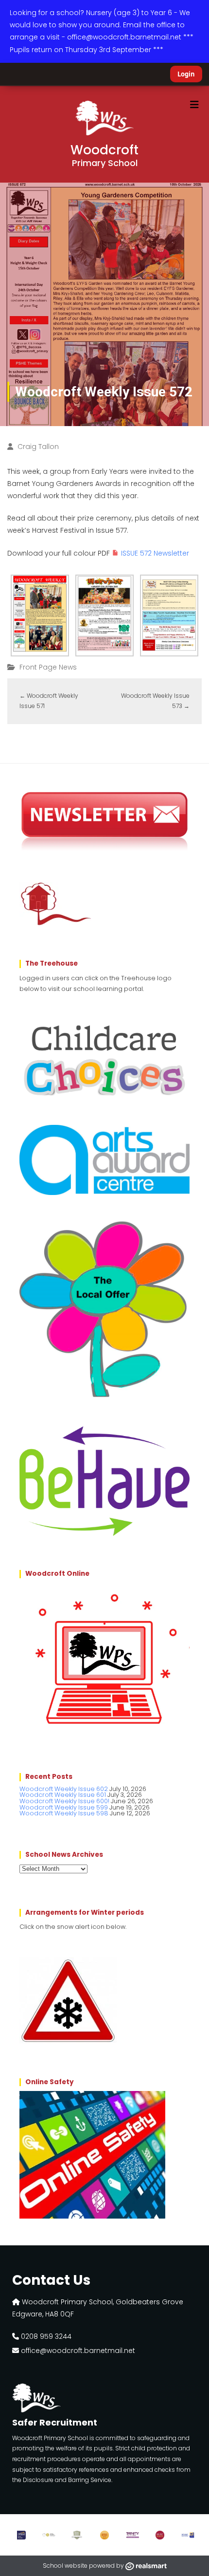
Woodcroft (104, 155)
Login (186, 74)
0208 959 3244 (45, 2336)
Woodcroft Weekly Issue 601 (63, 1795)
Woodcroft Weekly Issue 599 (64, 1807)
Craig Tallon (38, 447)
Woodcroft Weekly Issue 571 (49, 701)
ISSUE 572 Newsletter (155, 553)
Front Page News (48, 667)
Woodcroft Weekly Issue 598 (64, 1813)
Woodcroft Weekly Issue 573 (155, 701)
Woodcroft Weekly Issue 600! (64, 1801)
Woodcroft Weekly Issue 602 (64, 1789)
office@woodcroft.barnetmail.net (77, 2351)
